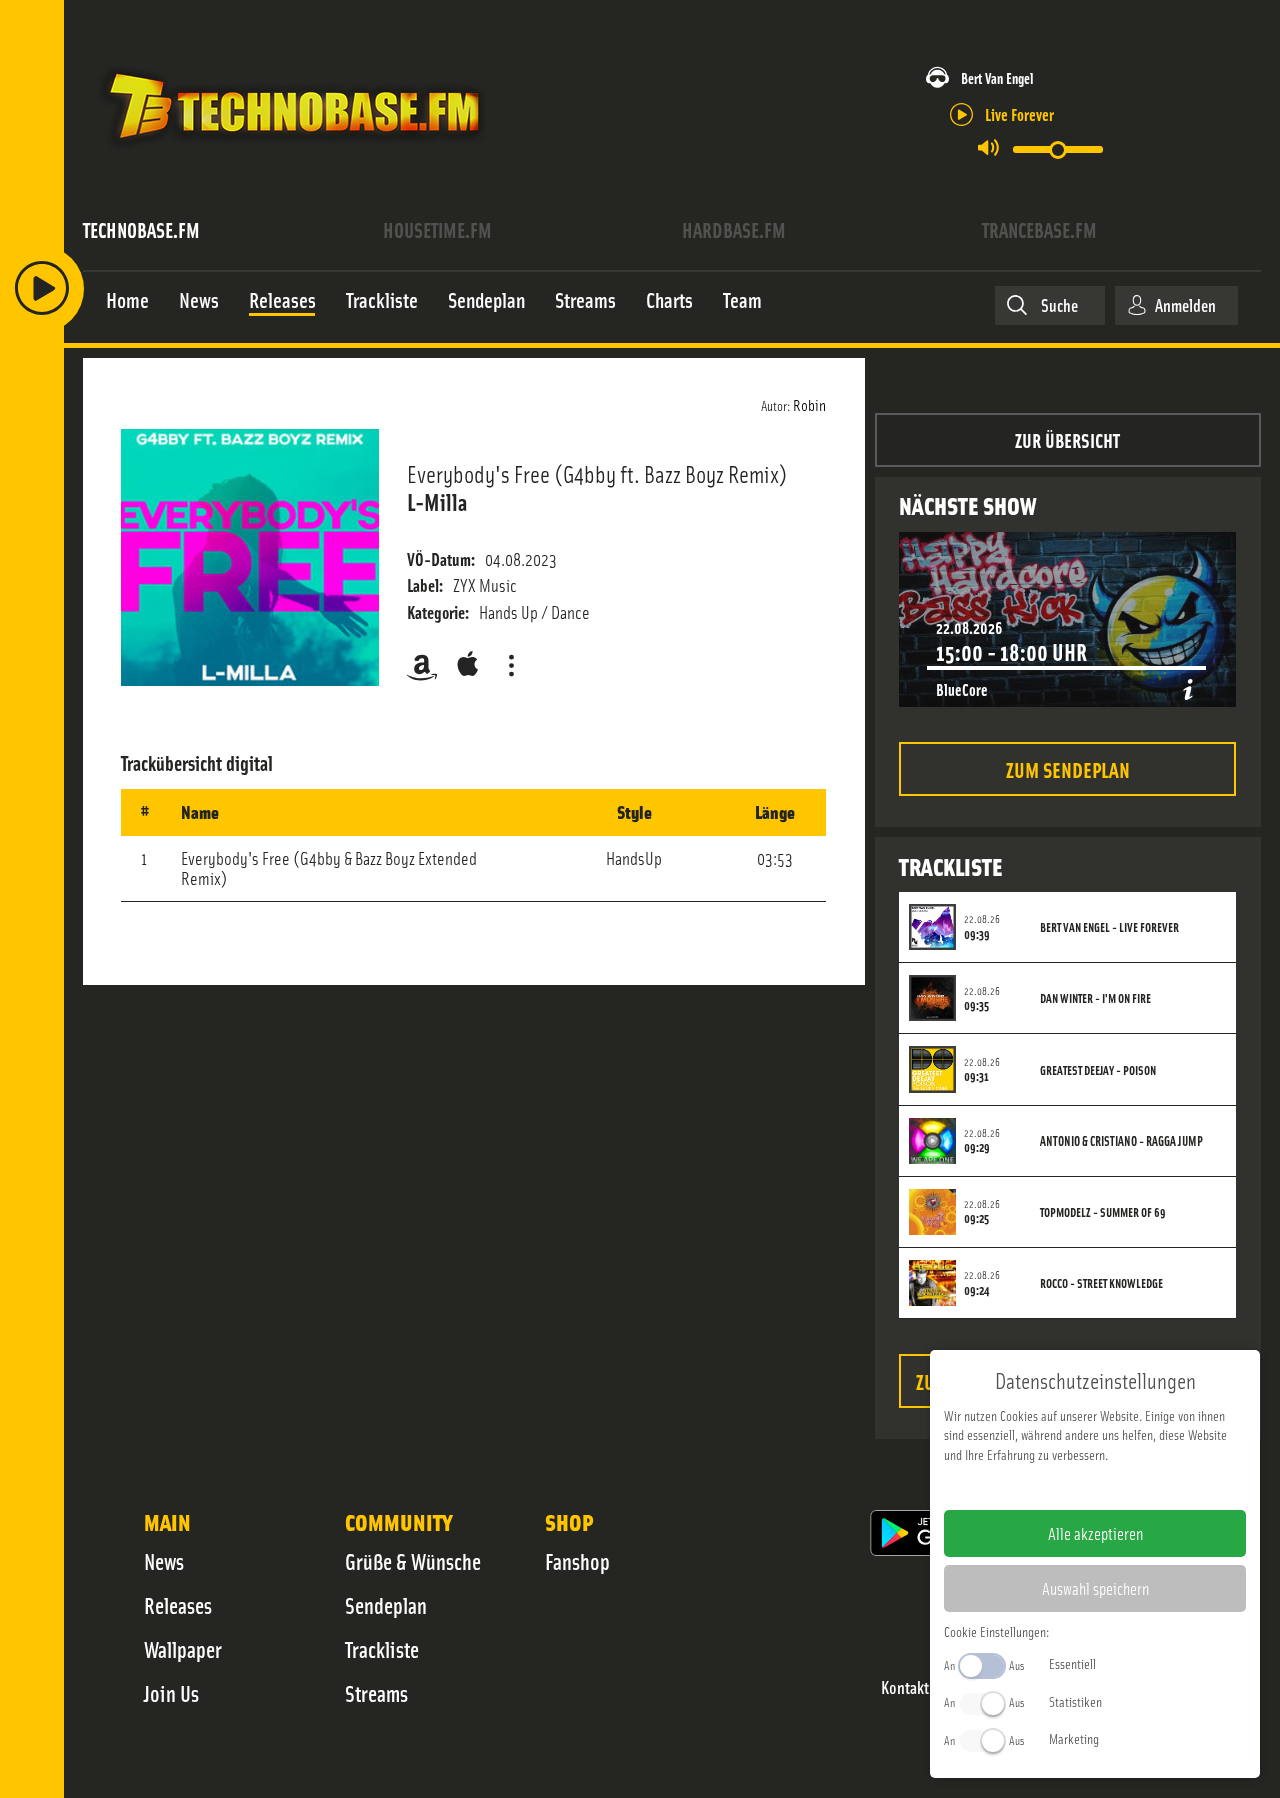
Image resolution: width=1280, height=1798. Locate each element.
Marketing (1074, 1738)
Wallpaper (183, 1649)
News (164, 1561)
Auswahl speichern (1095, 1588)
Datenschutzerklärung (1129, 1486)
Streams (376, 1693)
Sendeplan (386, 1605)
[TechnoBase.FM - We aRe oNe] (292, 153)
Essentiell (1072, 1663)
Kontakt (905, 1687)
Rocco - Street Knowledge (1101, 1283)
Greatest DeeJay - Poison (1098, 1070)
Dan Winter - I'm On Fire (1095, 998)
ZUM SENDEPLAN (1068, 768)
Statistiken (1075, 1701)
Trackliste (382, 1649)
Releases (178, 1605)
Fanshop (577, 1561)
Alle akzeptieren (1095, 1533)
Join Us (171, 1693)
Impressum (1033, 1486)
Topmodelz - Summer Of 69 (1103, 1212)
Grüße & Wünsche (413, 1561)
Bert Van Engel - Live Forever (1109, 927)
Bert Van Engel (997, 77)
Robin (809, 404)
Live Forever (1019, 113)
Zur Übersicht (1067, 439)
